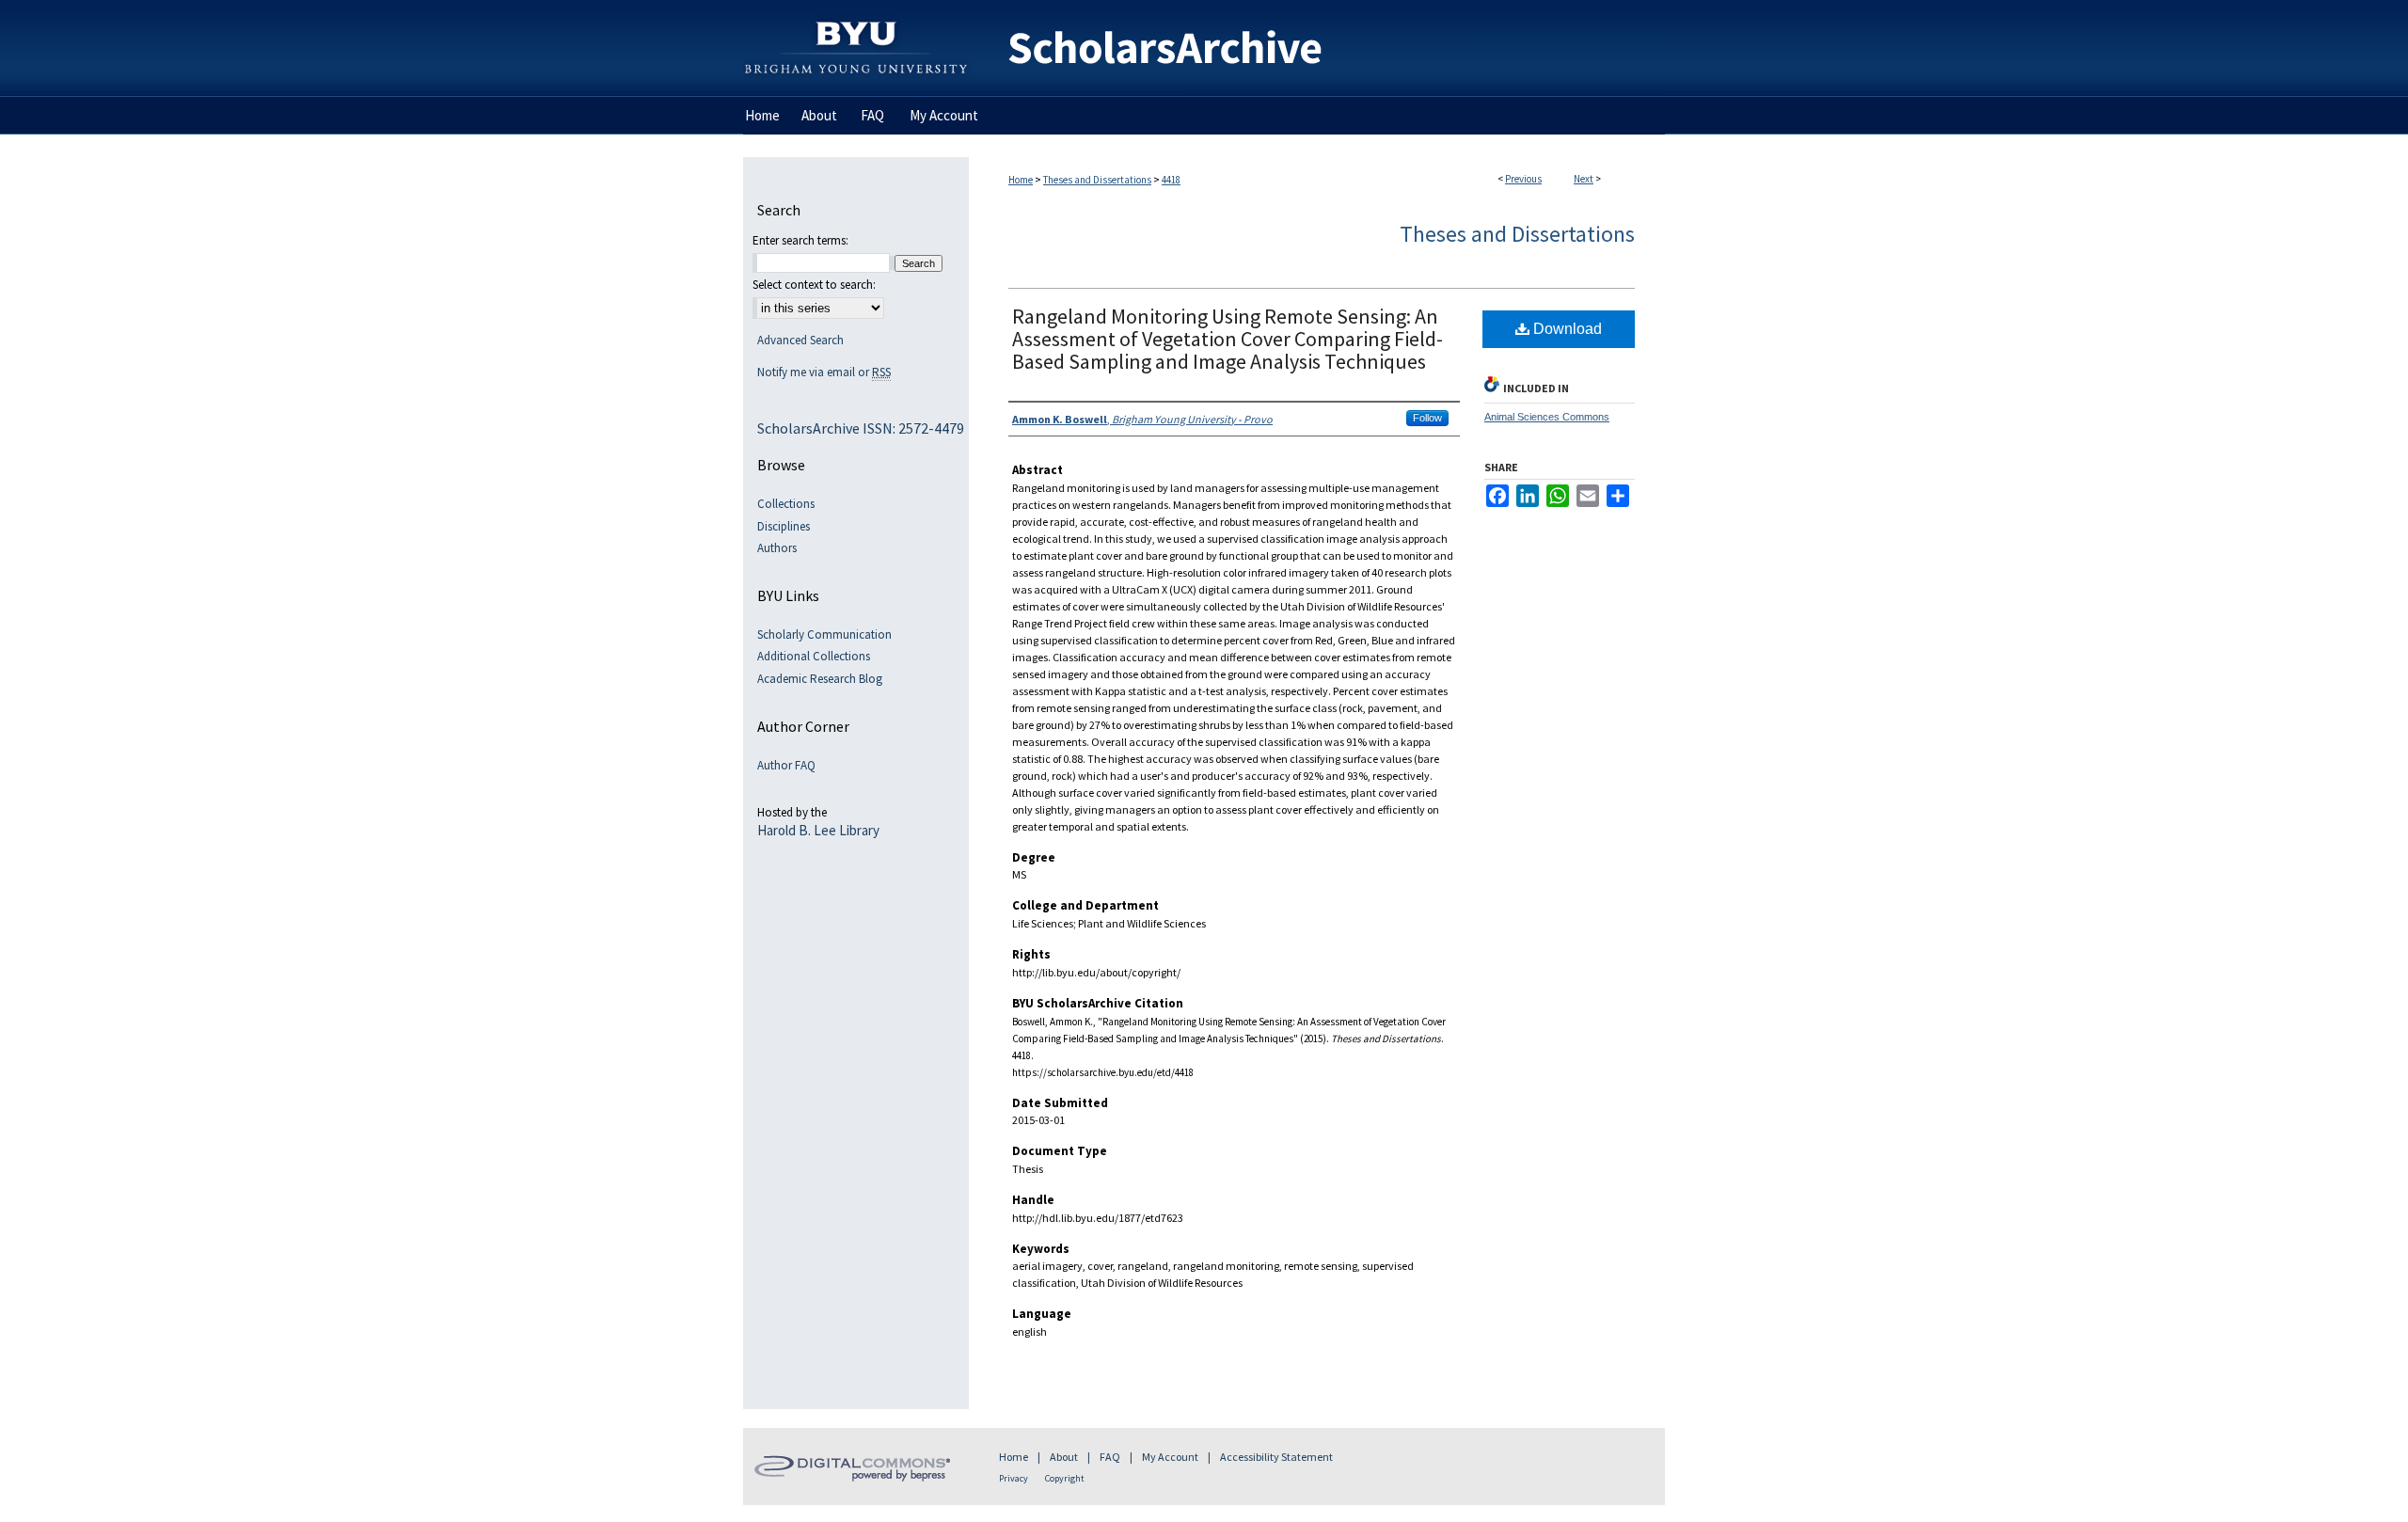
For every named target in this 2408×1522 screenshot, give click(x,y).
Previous (1523, 179)
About (1064, 1457)
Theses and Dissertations (1097, 180)
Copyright (1065, 1478)
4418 (1171, 180)
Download (1566, 329)
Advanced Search (800, 340)
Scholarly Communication (824, 635)
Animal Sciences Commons (1547, 417)
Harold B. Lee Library (818, 831)
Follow (1427, 418)
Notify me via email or (824, 373)
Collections (786, 504)
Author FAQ (786, 766)
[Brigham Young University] (856, 8)
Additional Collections (814, 657)
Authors (777, 548)
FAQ (1110, 1457)
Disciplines (784, 527)
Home (1021, 180)
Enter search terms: (800, 240)
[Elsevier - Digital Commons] (856, 1467)
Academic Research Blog (820, 679)
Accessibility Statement (1276, 1457)
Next (1584, 179)
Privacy (1014, 1478)
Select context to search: (814, 285)
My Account (1170, 1457)
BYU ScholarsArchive (1317, 48)
